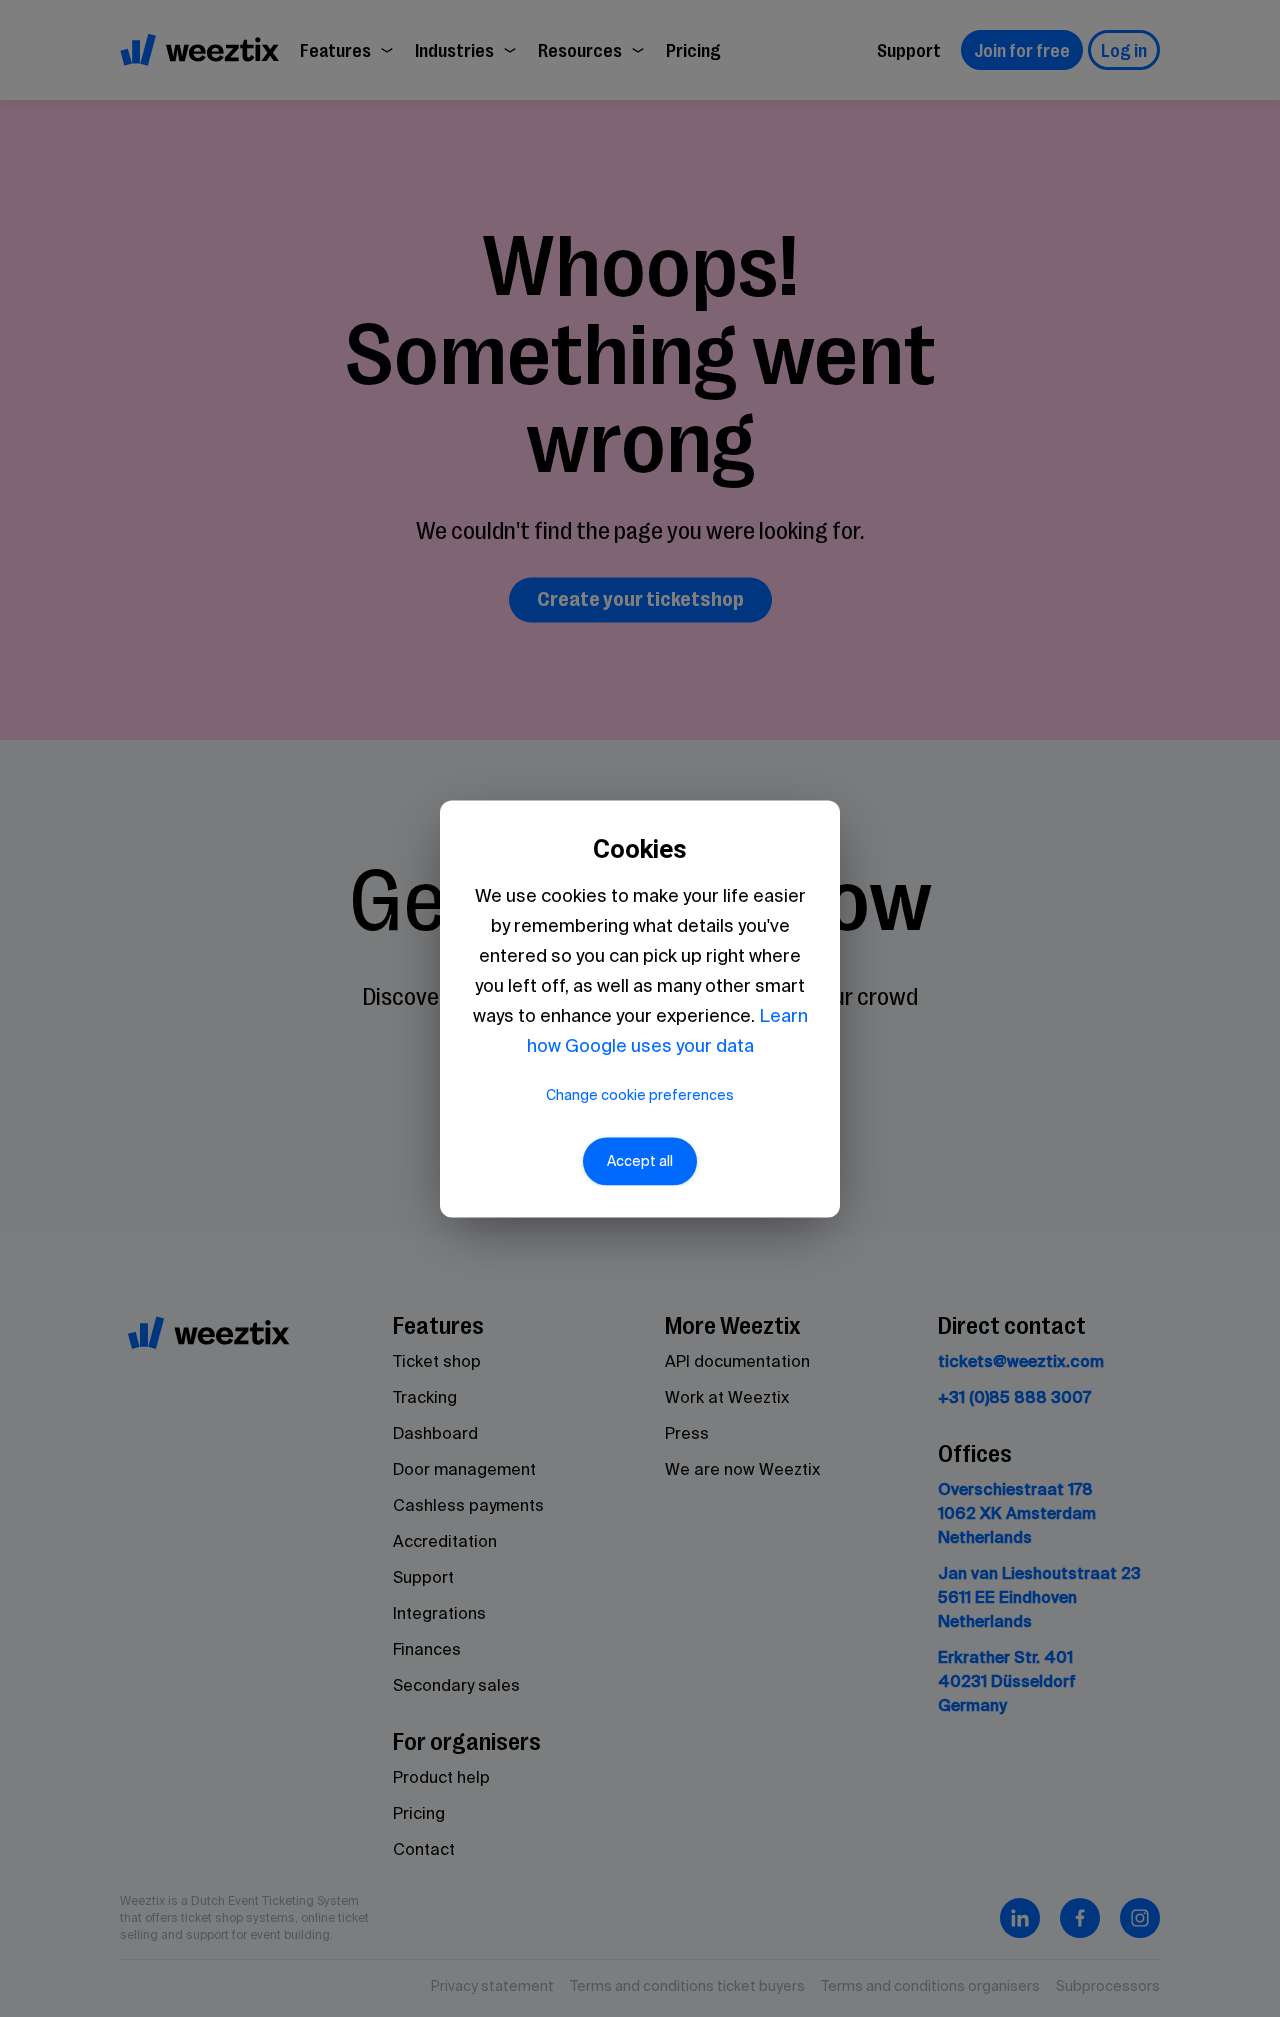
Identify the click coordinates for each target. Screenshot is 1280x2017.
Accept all (640, 1161)
